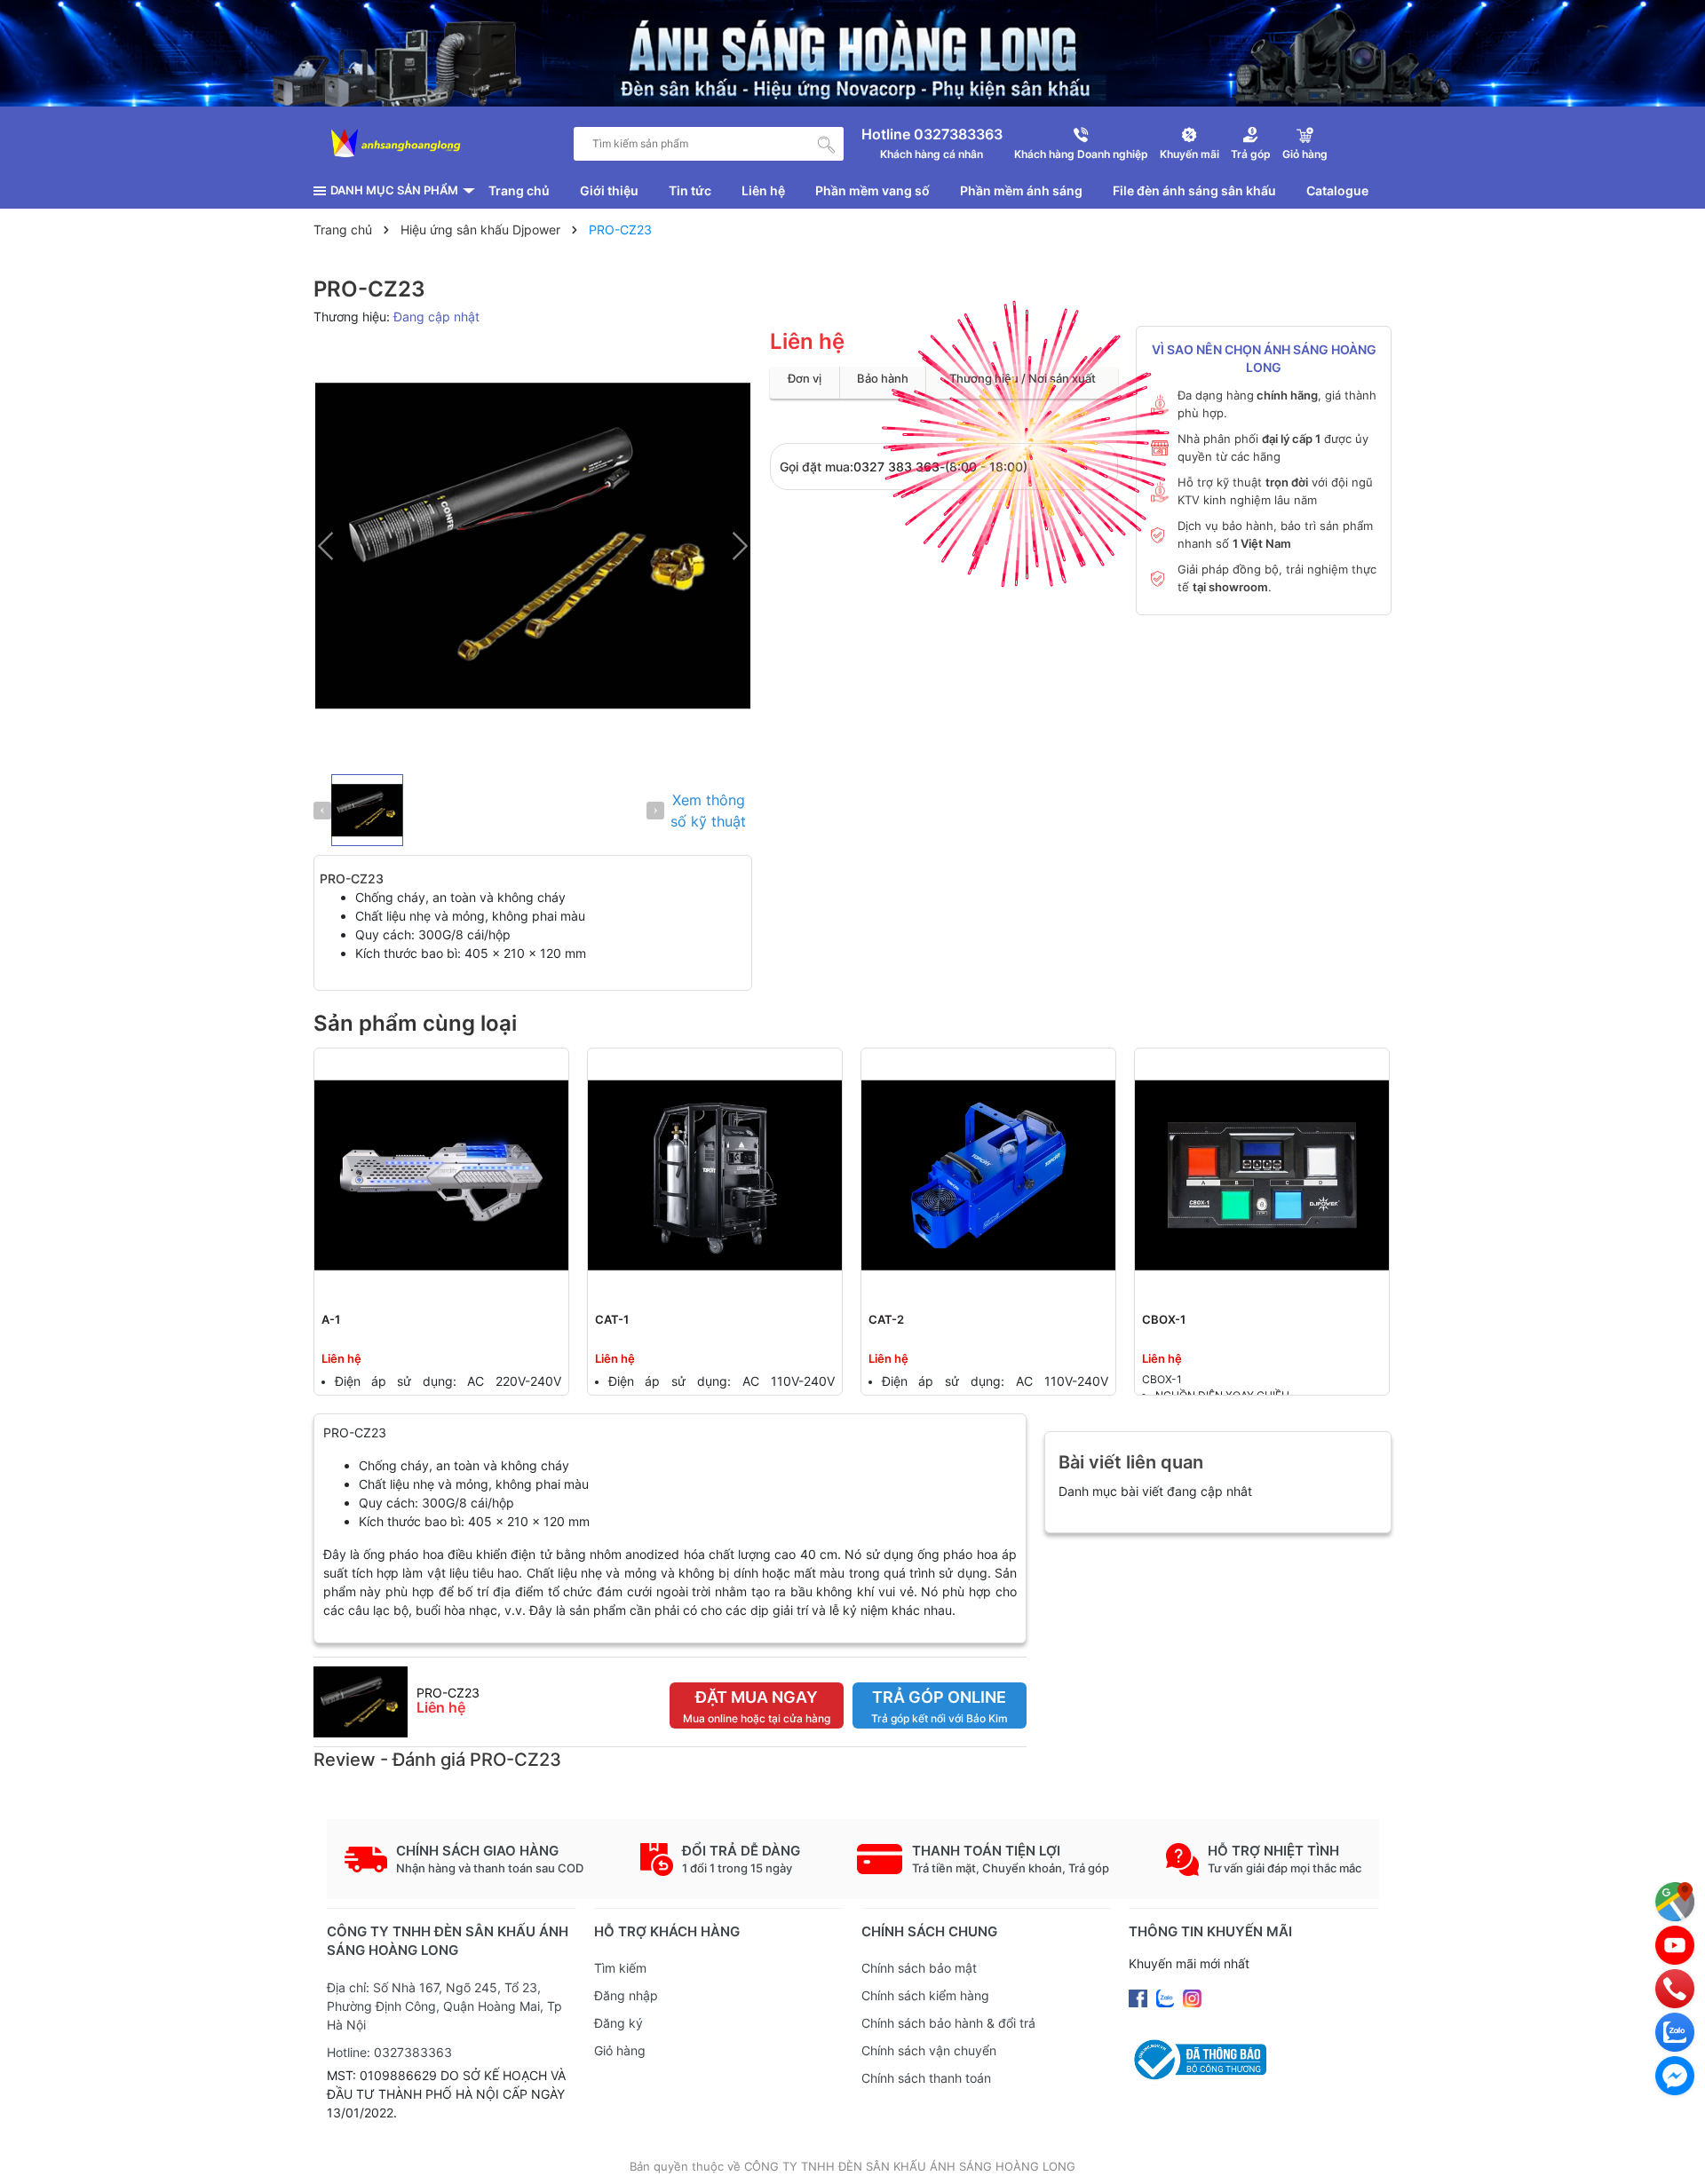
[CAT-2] (988, 1175)
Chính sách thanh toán (926, 2078)
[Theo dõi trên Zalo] (1167, 1996)
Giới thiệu (609, 190)
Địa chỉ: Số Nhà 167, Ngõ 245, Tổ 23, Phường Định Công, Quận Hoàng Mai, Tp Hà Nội (444, 2006)
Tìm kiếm (620, 1968)
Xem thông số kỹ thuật (708, 811)
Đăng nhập (626, 1995)
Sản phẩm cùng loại (415, 1023)
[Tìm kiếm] (827, 144)
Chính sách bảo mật (919, 1968)
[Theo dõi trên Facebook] (1140, 1996)
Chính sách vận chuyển (929, 2050)
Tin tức (690, 190)
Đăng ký (619, 2023)
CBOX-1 (1164, 1319)
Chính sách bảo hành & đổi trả (948, 2023)
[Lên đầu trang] (1674, 2153)
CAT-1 (612, 1319)
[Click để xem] (533, 546)
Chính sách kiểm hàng (925, 1995)
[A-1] (441, 1175)
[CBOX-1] (1262, 1175)
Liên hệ (763, 190)
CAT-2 (886, 1319)
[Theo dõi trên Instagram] (1192, 1996)
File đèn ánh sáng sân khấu (1194, 190)
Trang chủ (519, 190)
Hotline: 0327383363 (389, 2052)
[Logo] (396, 144)
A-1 (331, 1319)
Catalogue (1337, 190)
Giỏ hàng (620, 2050)
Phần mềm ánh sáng (1021, 190)
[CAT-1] (715, 1175)
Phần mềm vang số (872, 190)
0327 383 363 (896, 467)
